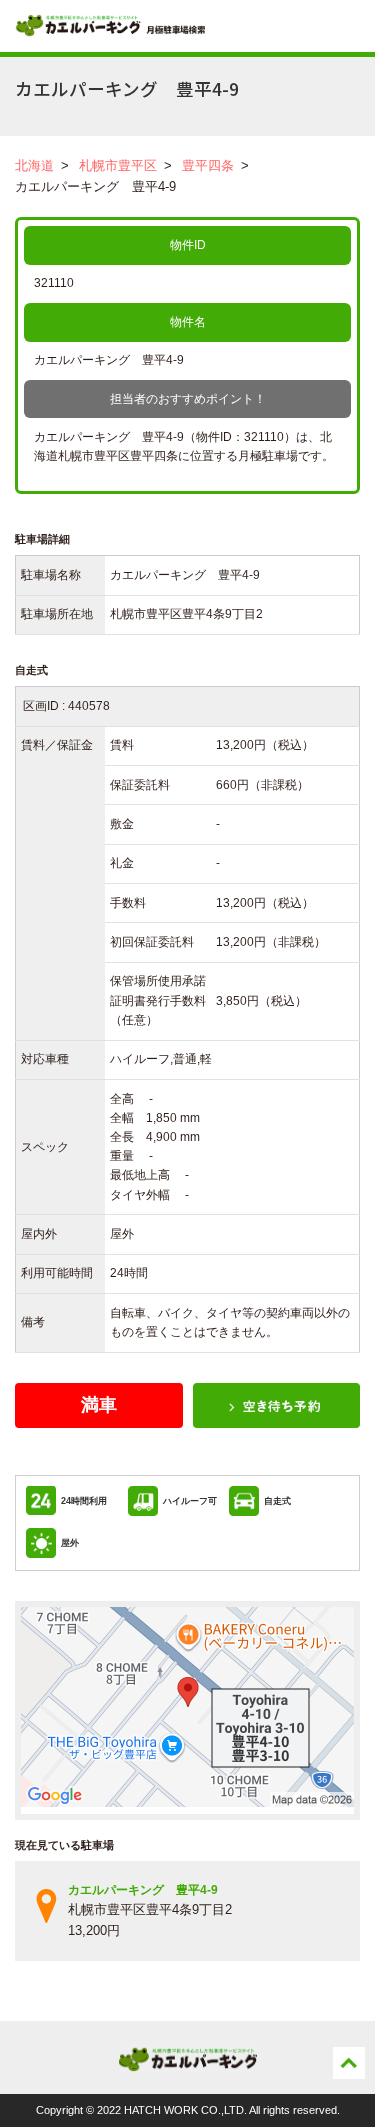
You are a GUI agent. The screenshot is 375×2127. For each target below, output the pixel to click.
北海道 (34, 165)
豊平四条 (208, 165)
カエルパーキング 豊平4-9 (143, 1890)
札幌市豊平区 (118, 165)
